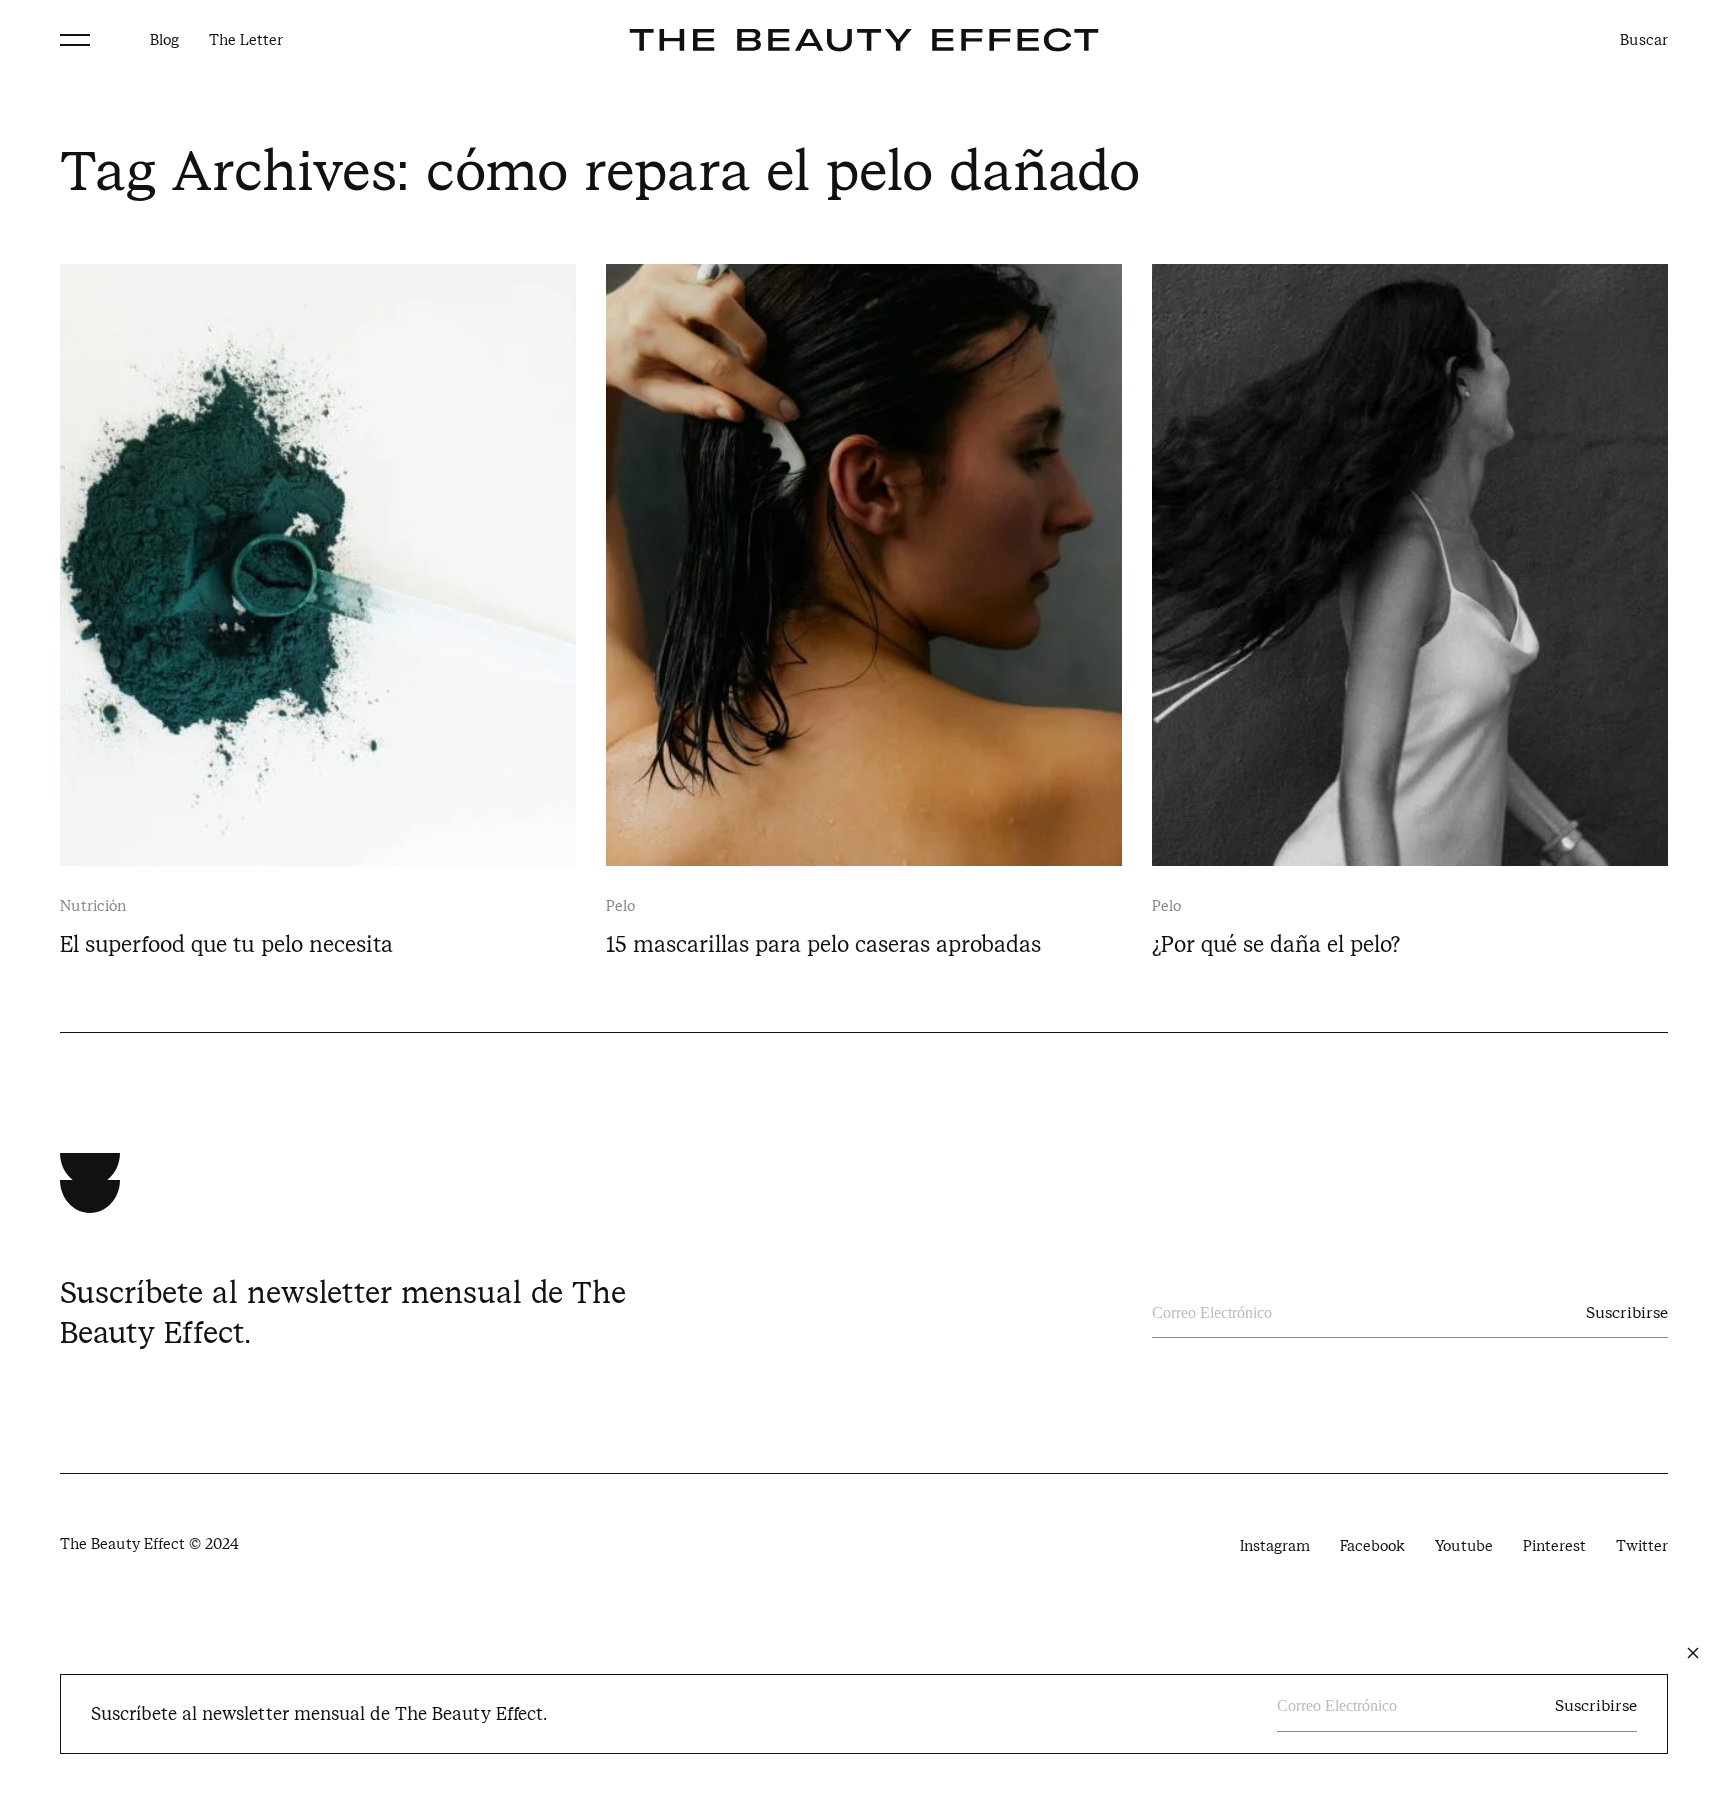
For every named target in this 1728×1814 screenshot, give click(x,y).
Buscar (1644, 40)
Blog (164, 40)
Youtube (1464, 1546)
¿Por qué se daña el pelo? (1276, 944)
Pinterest (1554, 1546)
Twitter (1642, 1546)
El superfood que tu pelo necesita (226, 944)
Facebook (1372, 1546)
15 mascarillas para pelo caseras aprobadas (823, 944)
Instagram (1275, 1546)
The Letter (246, 40)
